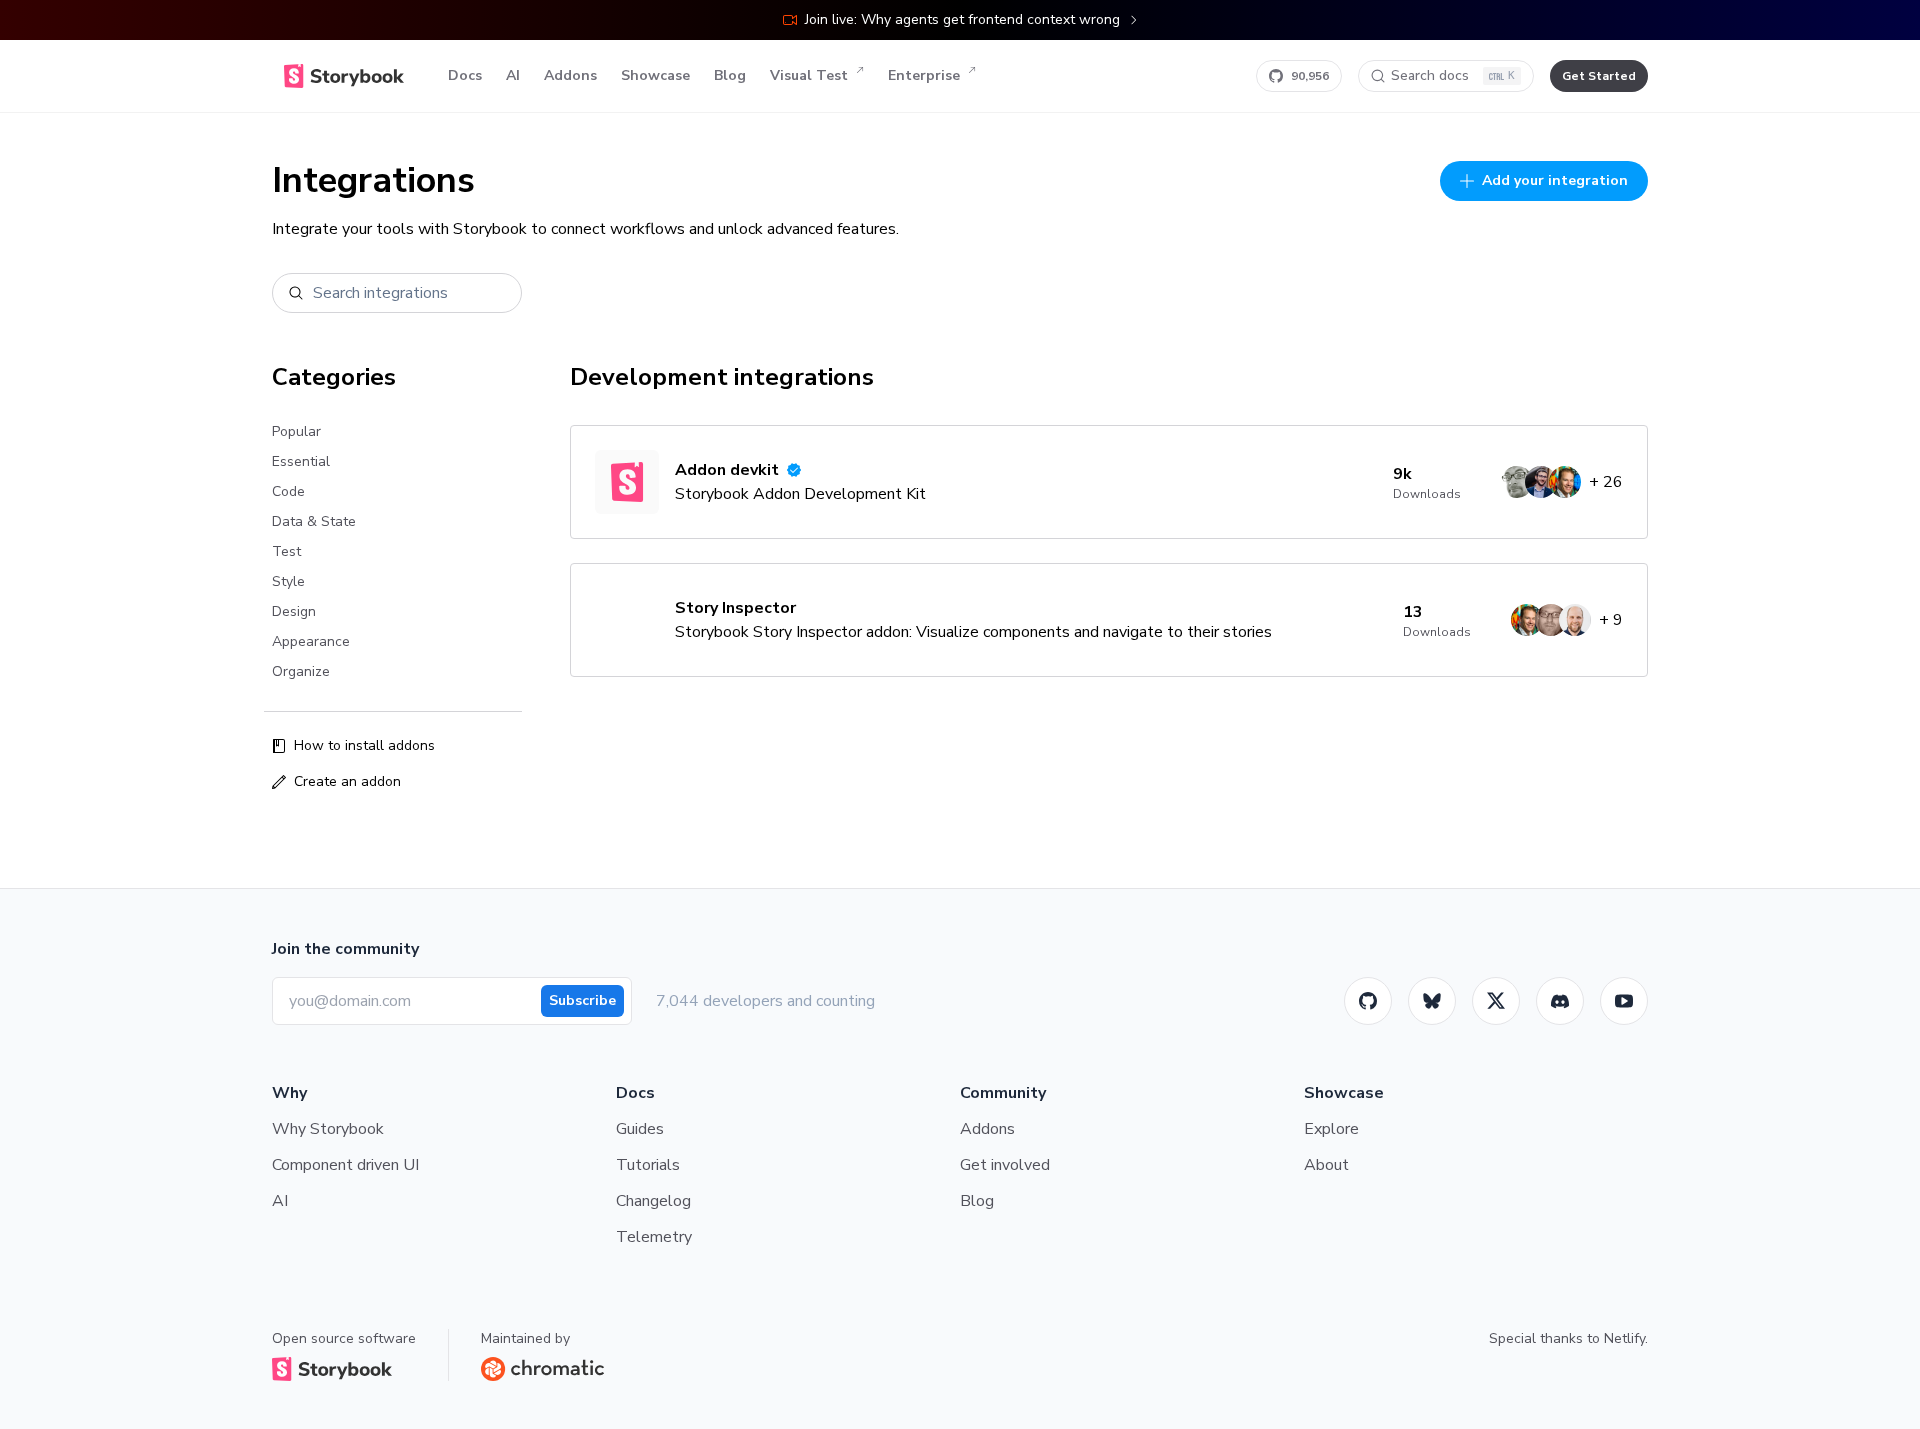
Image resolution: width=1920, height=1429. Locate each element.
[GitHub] (1368, 1001)
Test (286, 551)
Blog (730, 75)
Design (294, 611)
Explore (1331, 1129)
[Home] (344, 76)
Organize (301, 671)
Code (288, 491)
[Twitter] (1496, 1001)
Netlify (1624, 1338)
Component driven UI (345, 1165)
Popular (296, 431)
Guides (640, 1129)
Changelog (653, 1201)
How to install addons (364, 745)
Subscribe (582, 1000)
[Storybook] (1560, 1001)
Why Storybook (328, 1129)
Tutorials (648, 1165)
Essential (301, 461)
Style (288, 581)
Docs (465, 75)
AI (513, 75)
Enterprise (924, 75)
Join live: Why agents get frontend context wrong (962, 19)
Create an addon (347, 781)
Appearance (311, 641)
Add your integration (1555, 180)
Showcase (655, 75)
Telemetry (654, 1237)
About (1326, 1165)
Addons (570, 75)
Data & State (314, 521)
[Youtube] (1624, 1001)
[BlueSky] (1432, 1001)
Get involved (1005, 1165)
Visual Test (809, 75)
